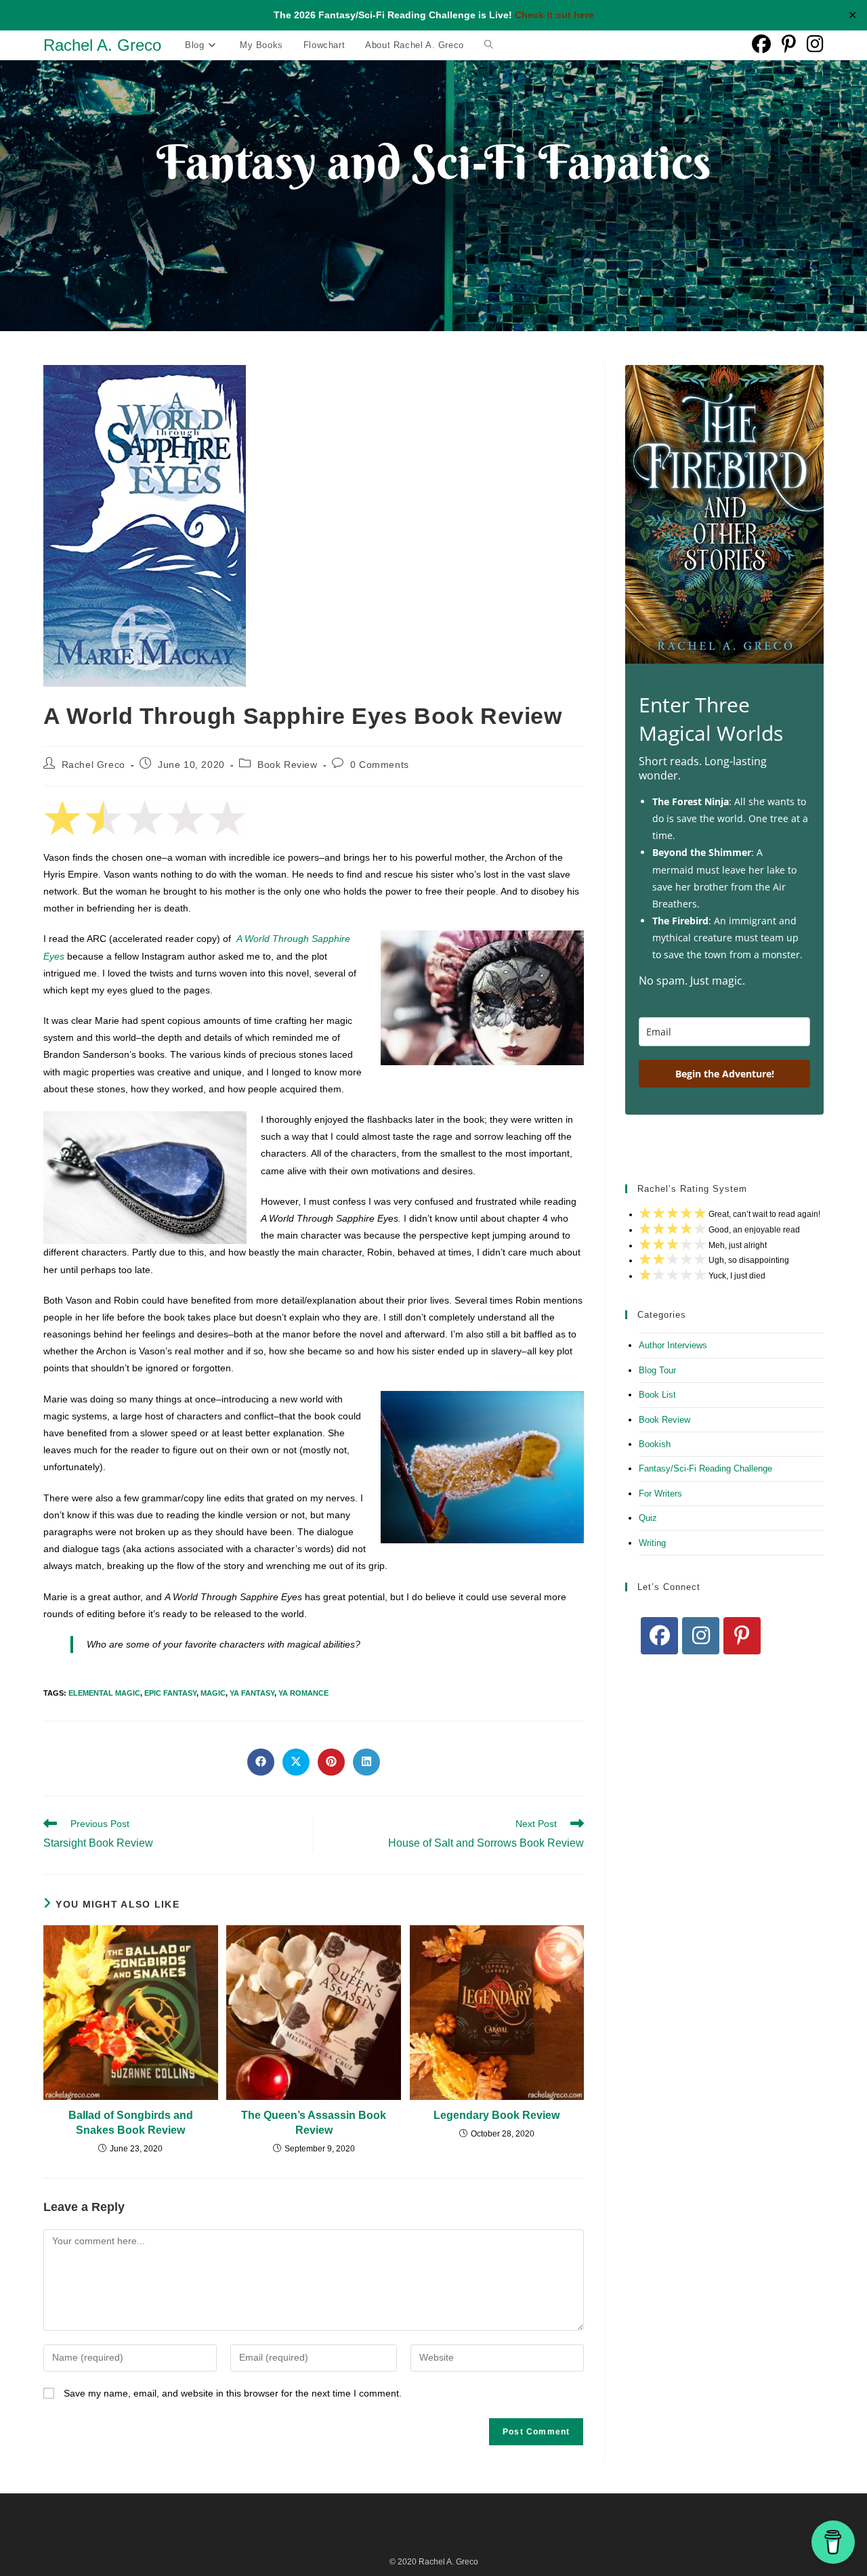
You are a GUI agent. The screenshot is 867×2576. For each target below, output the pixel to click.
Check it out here (554, 15)
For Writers (660, 1494)
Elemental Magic (104, 1693)
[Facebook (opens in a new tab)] (761, 44)
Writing (652, 1543)
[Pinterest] (742, 1636)
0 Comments (380, 765)
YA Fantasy (252, 1693)
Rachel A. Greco (102, 45)
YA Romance (303, 1693)
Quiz (648, 1518)
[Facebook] (659, 1636)
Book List (657, 1395)
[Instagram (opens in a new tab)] (815, 44)
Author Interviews (673, 1345)
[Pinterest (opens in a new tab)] (789, 44)
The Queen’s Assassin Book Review (314, 2123)
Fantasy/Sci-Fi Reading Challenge (705, 1468)
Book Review (288, 765)
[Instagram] (701, 1636)
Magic (213, 1693)
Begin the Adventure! (725, 1074)
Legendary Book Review (496, 2115)
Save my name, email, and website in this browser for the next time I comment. (233, 2393)
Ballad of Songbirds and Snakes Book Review (131, 2123)
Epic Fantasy (170, 1693)
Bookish (655, 1444)
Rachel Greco (93, 765)
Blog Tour (657, 1370)
